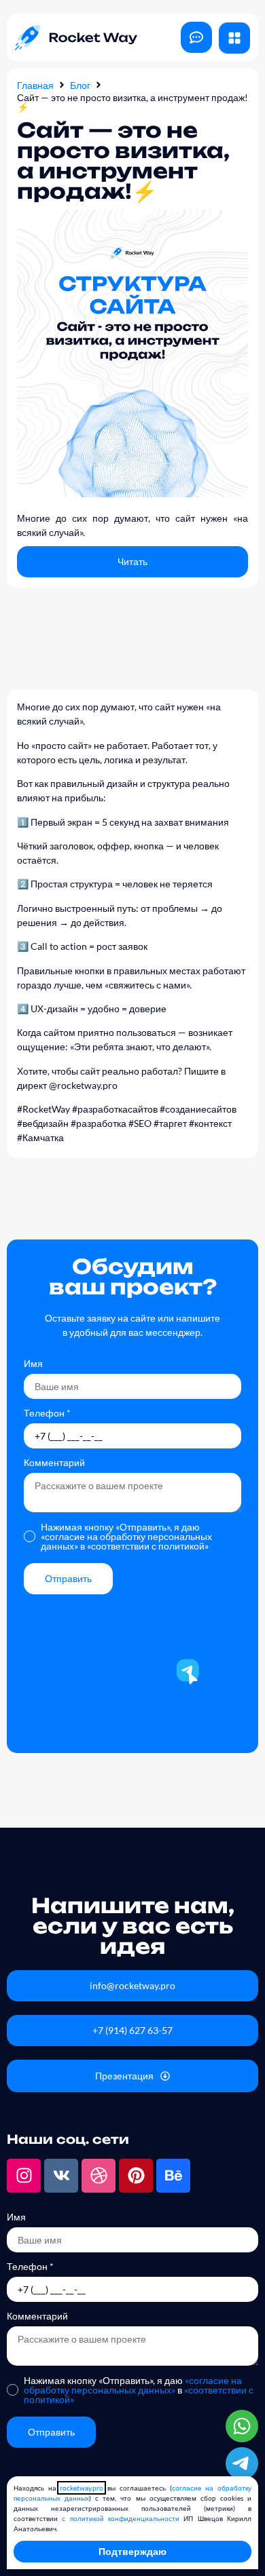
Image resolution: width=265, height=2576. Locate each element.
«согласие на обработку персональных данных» (133, 2385)
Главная (35, 85)
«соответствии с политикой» (148, 1546)
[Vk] (61, 2176)
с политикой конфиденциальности (121, 2518)
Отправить (68, 1578)
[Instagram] (24, 2176)
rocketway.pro (82, 2488)
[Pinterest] (136, 2176)
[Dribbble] (99, 2176)
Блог (80, 85)
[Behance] (173, 2176)
